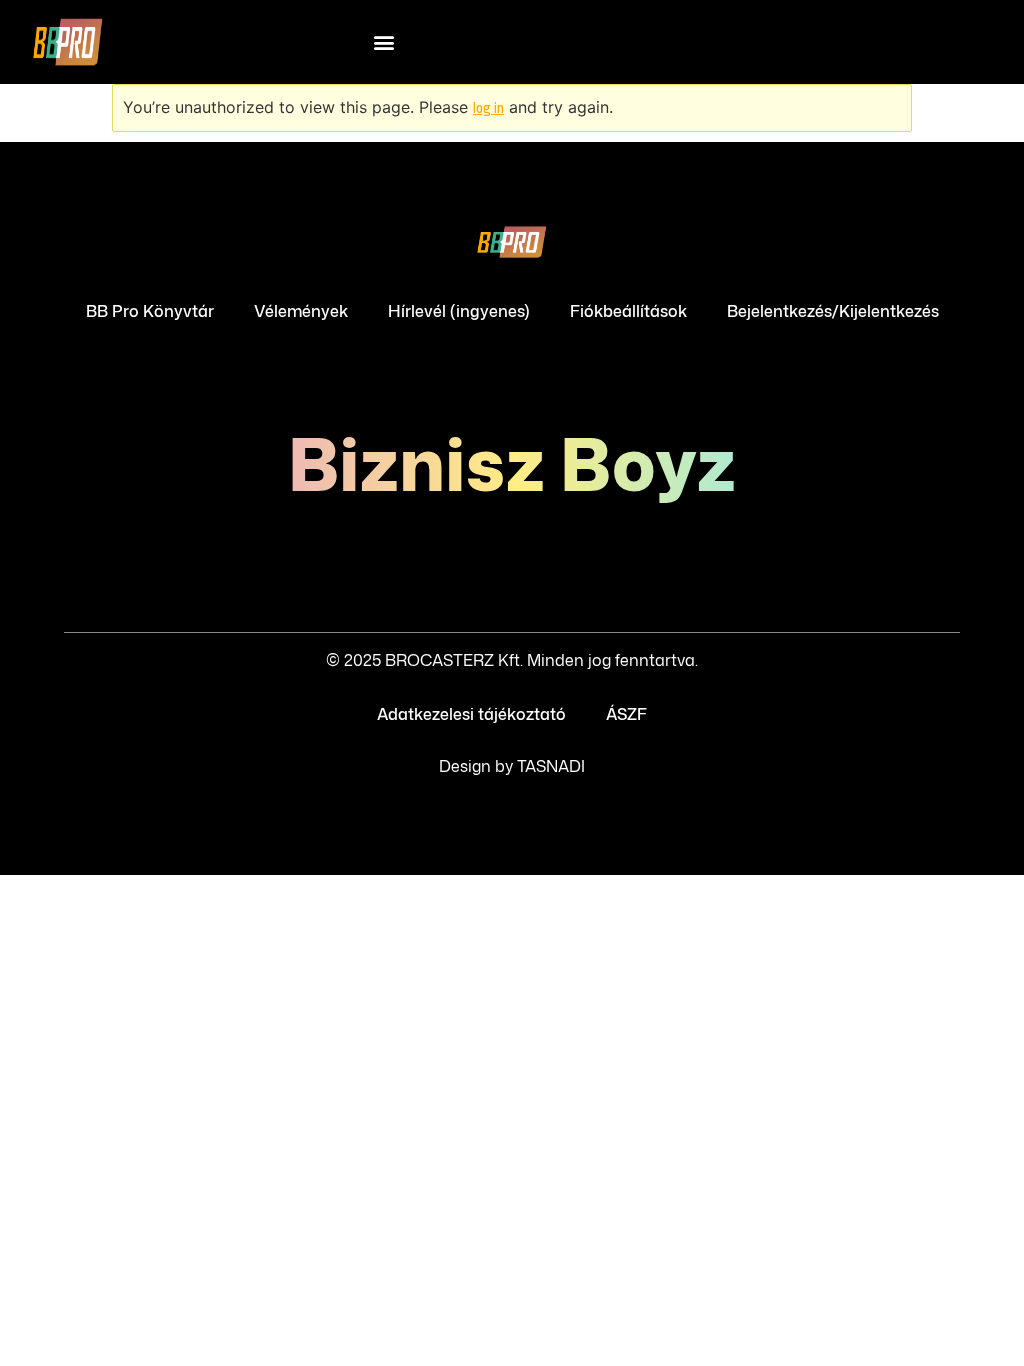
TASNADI (551, 766)
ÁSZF (626, 714)
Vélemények (301, 311)
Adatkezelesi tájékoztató (471, 714)
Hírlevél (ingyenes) (459, 311)
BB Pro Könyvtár (150, 311)
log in (488, 108)
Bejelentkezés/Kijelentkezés (833, 311)
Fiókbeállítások (628, 311)
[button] (384, 42)
